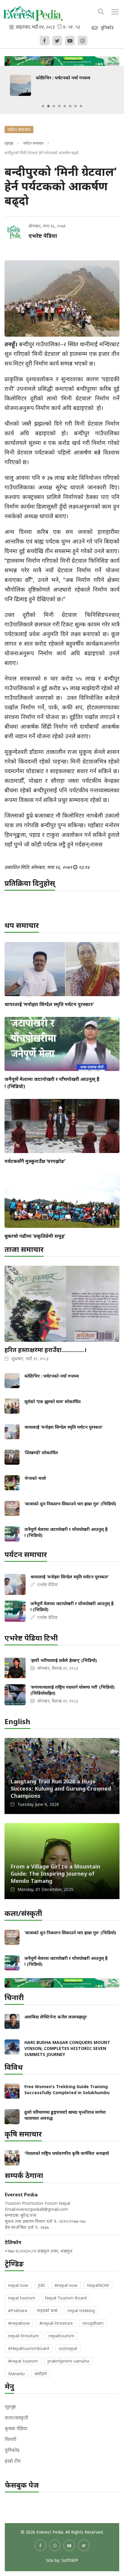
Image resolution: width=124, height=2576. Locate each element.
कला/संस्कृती (16, 2418)
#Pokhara (18, 2310)
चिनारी (11, 2439)
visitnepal (68, 2348)
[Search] (101, 11)
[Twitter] (57, 41)
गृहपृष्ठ (9, 143)
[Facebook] (45, 41)
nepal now (18, 2285)
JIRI (41, 2285)
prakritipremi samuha (68, 2361)
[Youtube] (70, 41)
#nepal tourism (23, 2361)
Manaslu (16, 2374)
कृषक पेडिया (16, 2428)
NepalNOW (98, 2285)
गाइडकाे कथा (47, 2310)
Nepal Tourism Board (66, 2298)
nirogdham (93, 2323)
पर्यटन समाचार (33, 143)
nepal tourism (22, 2298)
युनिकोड (12, 2450)
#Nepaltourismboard (29, 2348)
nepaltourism (61, 2336)
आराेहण (41, 2374)
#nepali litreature (56, 2323)
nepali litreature (23, 2336)
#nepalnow (19, 2323)
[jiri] (62, 60)
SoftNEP (70, 2560)
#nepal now (66, 2285)
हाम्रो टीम (13, 2461)
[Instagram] (82, 41)
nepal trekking (81, 2310)
